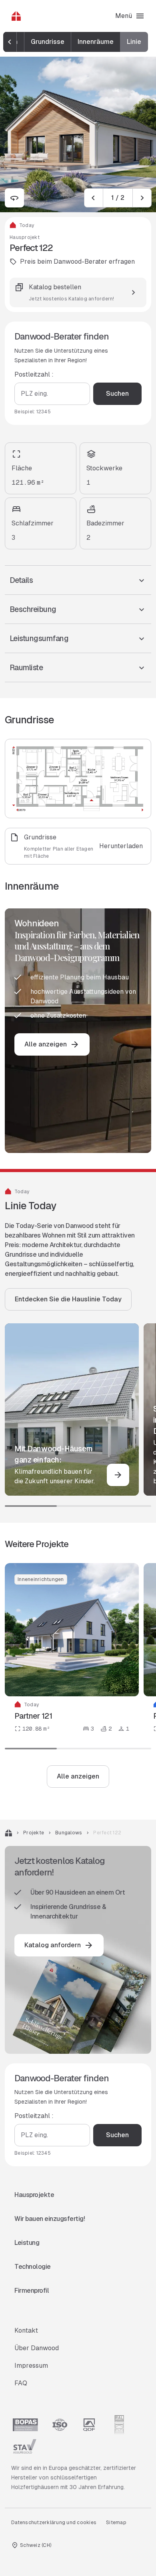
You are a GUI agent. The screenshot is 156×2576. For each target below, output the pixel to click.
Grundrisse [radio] (48, 42)
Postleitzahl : (34, 374)
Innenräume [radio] (96, 42)
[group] (76, 42)
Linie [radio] (134, 42)
